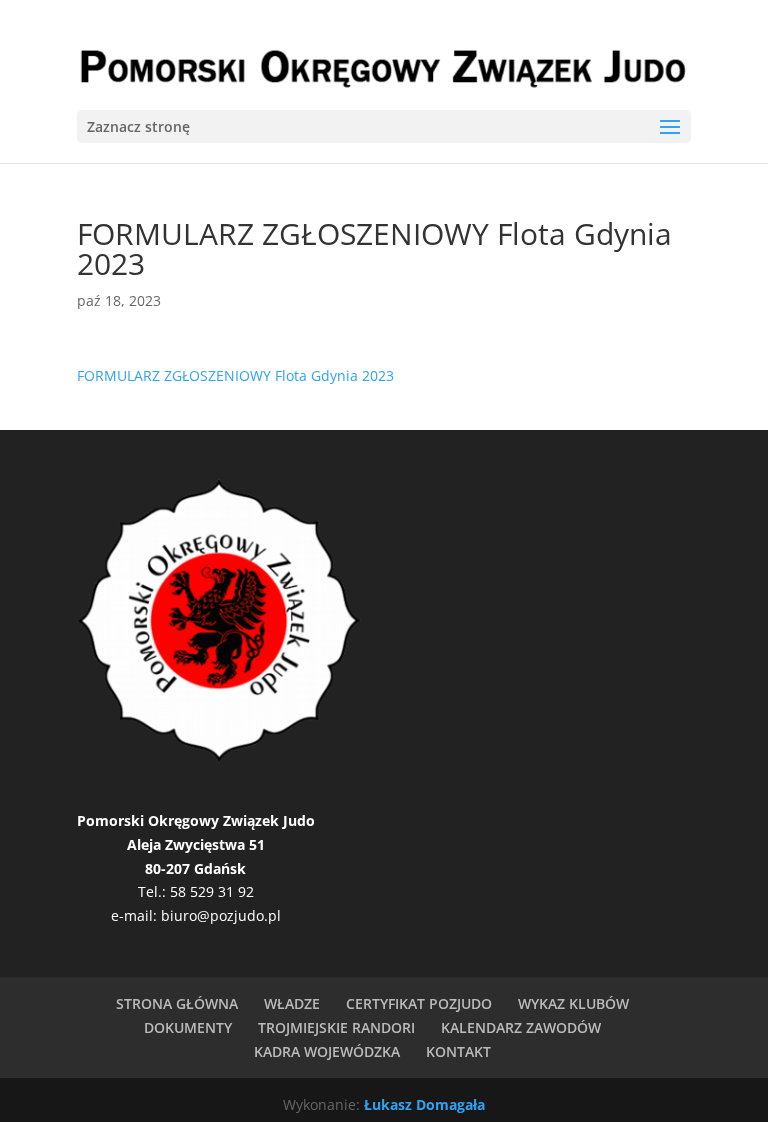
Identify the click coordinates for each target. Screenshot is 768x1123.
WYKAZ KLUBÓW (573, 1003)
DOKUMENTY (188, 1027)
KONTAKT (458, 1051)
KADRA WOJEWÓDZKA (327, 1051)
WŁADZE (292, 1003)
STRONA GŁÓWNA (177, 1003)
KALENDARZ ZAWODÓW (521, 1027)
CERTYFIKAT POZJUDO (419, 1003)
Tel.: (154, 891)
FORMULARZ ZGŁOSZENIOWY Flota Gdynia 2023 (235, 375)
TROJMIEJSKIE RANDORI (336, 1027)
